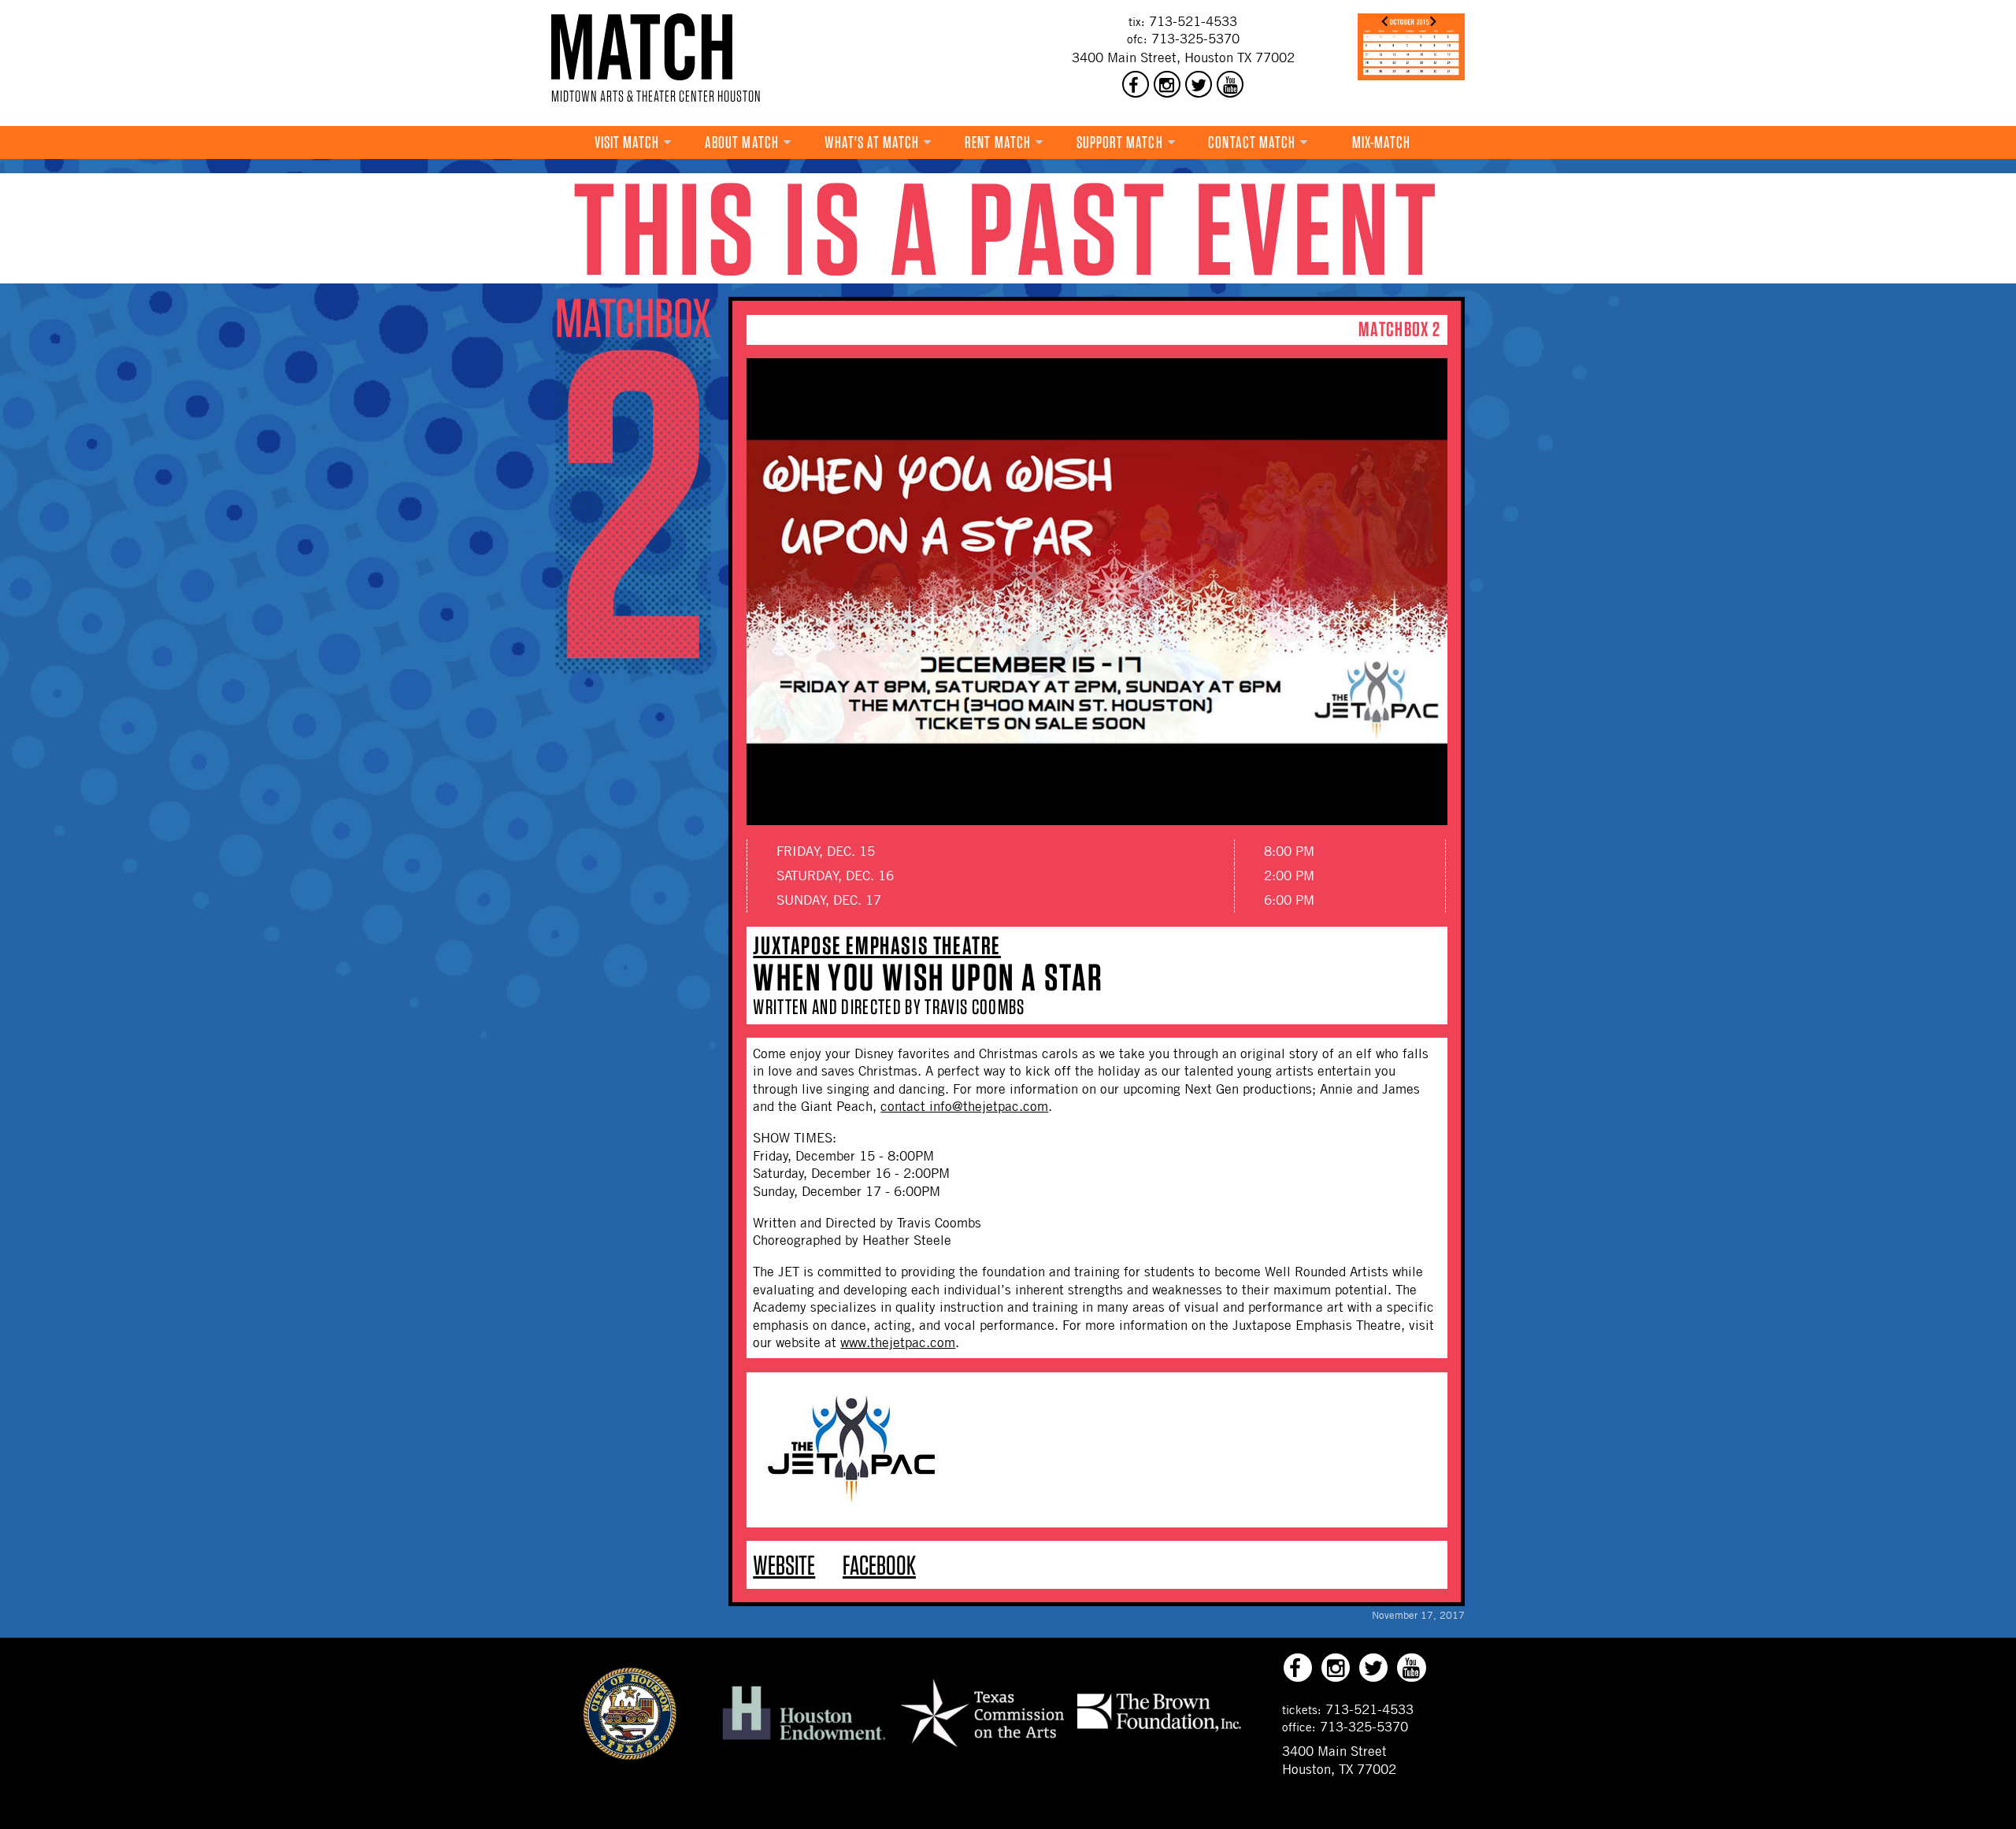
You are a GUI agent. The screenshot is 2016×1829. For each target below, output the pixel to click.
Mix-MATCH (1382, 142)
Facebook (879, 1565)
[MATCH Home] (642, 47)
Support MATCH (1120, 142)
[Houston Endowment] (804, 1741)
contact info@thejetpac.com (964, 1106)
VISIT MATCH (627, 142)
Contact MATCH (1252, 142)
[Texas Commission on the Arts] (982, 1749)
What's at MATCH (872, 142)
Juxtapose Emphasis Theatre (877, 945)
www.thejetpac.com (898, 1342)
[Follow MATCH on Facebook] (1136, 84)
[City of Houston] (630, 1756)
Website (784, 1565)
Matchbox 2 (1399, 329)
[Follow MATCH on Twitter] (1199, 84)
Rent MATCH (998, 142)
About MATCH (742, 142)
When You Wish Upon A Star (928, 977)
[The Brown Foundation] (1159, 1731)
